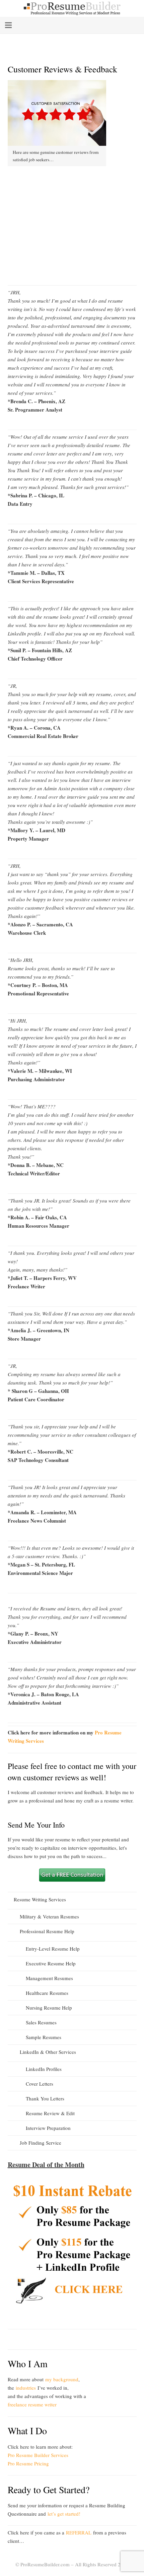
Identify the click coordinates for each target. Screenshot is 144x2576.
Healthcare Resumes (47, 1993)
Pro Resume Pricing (28, 2463)
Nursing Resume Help (49, 2008)
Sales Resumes (41, 2022)
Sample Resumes (44, 2037)
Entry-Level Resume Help (53, 1949)
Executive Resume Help (51, 1963)
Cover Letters (40, 2084)
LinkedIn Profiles (44, 2069)
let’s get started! (64, 2514)
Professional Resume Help (47, 1931)
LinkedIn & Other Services (48, 2052)
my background (62, 2379)
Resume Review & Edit (50, 2113)
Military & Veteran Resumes (49, 1916)
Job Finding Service (41, 2143)
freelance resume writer (32, 2404)
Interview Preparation (48, 2128)
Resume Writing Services (40, 1899)
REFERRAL (79, 2532)
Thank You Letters (45, 2098)
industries (26, 2388)
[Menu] (8, 25)
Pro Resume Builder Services (38, 2455)
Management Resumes (49, 1978)
